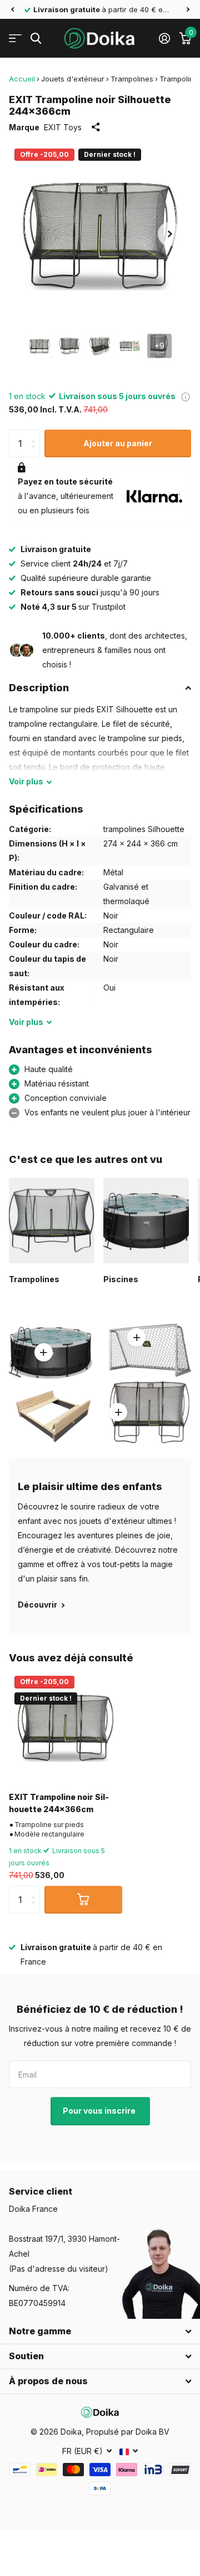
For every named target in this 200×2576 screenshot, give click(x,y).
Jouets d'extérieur (73, 79)
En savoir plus (137, 1338)
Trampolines (132, 79)
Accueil (22, 79)
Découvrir (38, 1605)
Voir (26, 781)
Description (39, 688)
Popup (186, 396)
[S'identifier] (164, 38)
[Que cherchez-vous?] (36, 39)
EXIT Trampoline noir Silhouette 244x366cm (59, 1803)
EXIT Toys (63, 127)
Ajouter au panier (118, 443)
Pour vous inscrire (100, 2111)
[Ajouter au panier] (83, 1900)
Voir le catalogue (15, 39)
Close (100, 2332)
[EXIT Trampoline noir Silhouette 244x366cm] (66, 1727)
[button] (12, 9)
